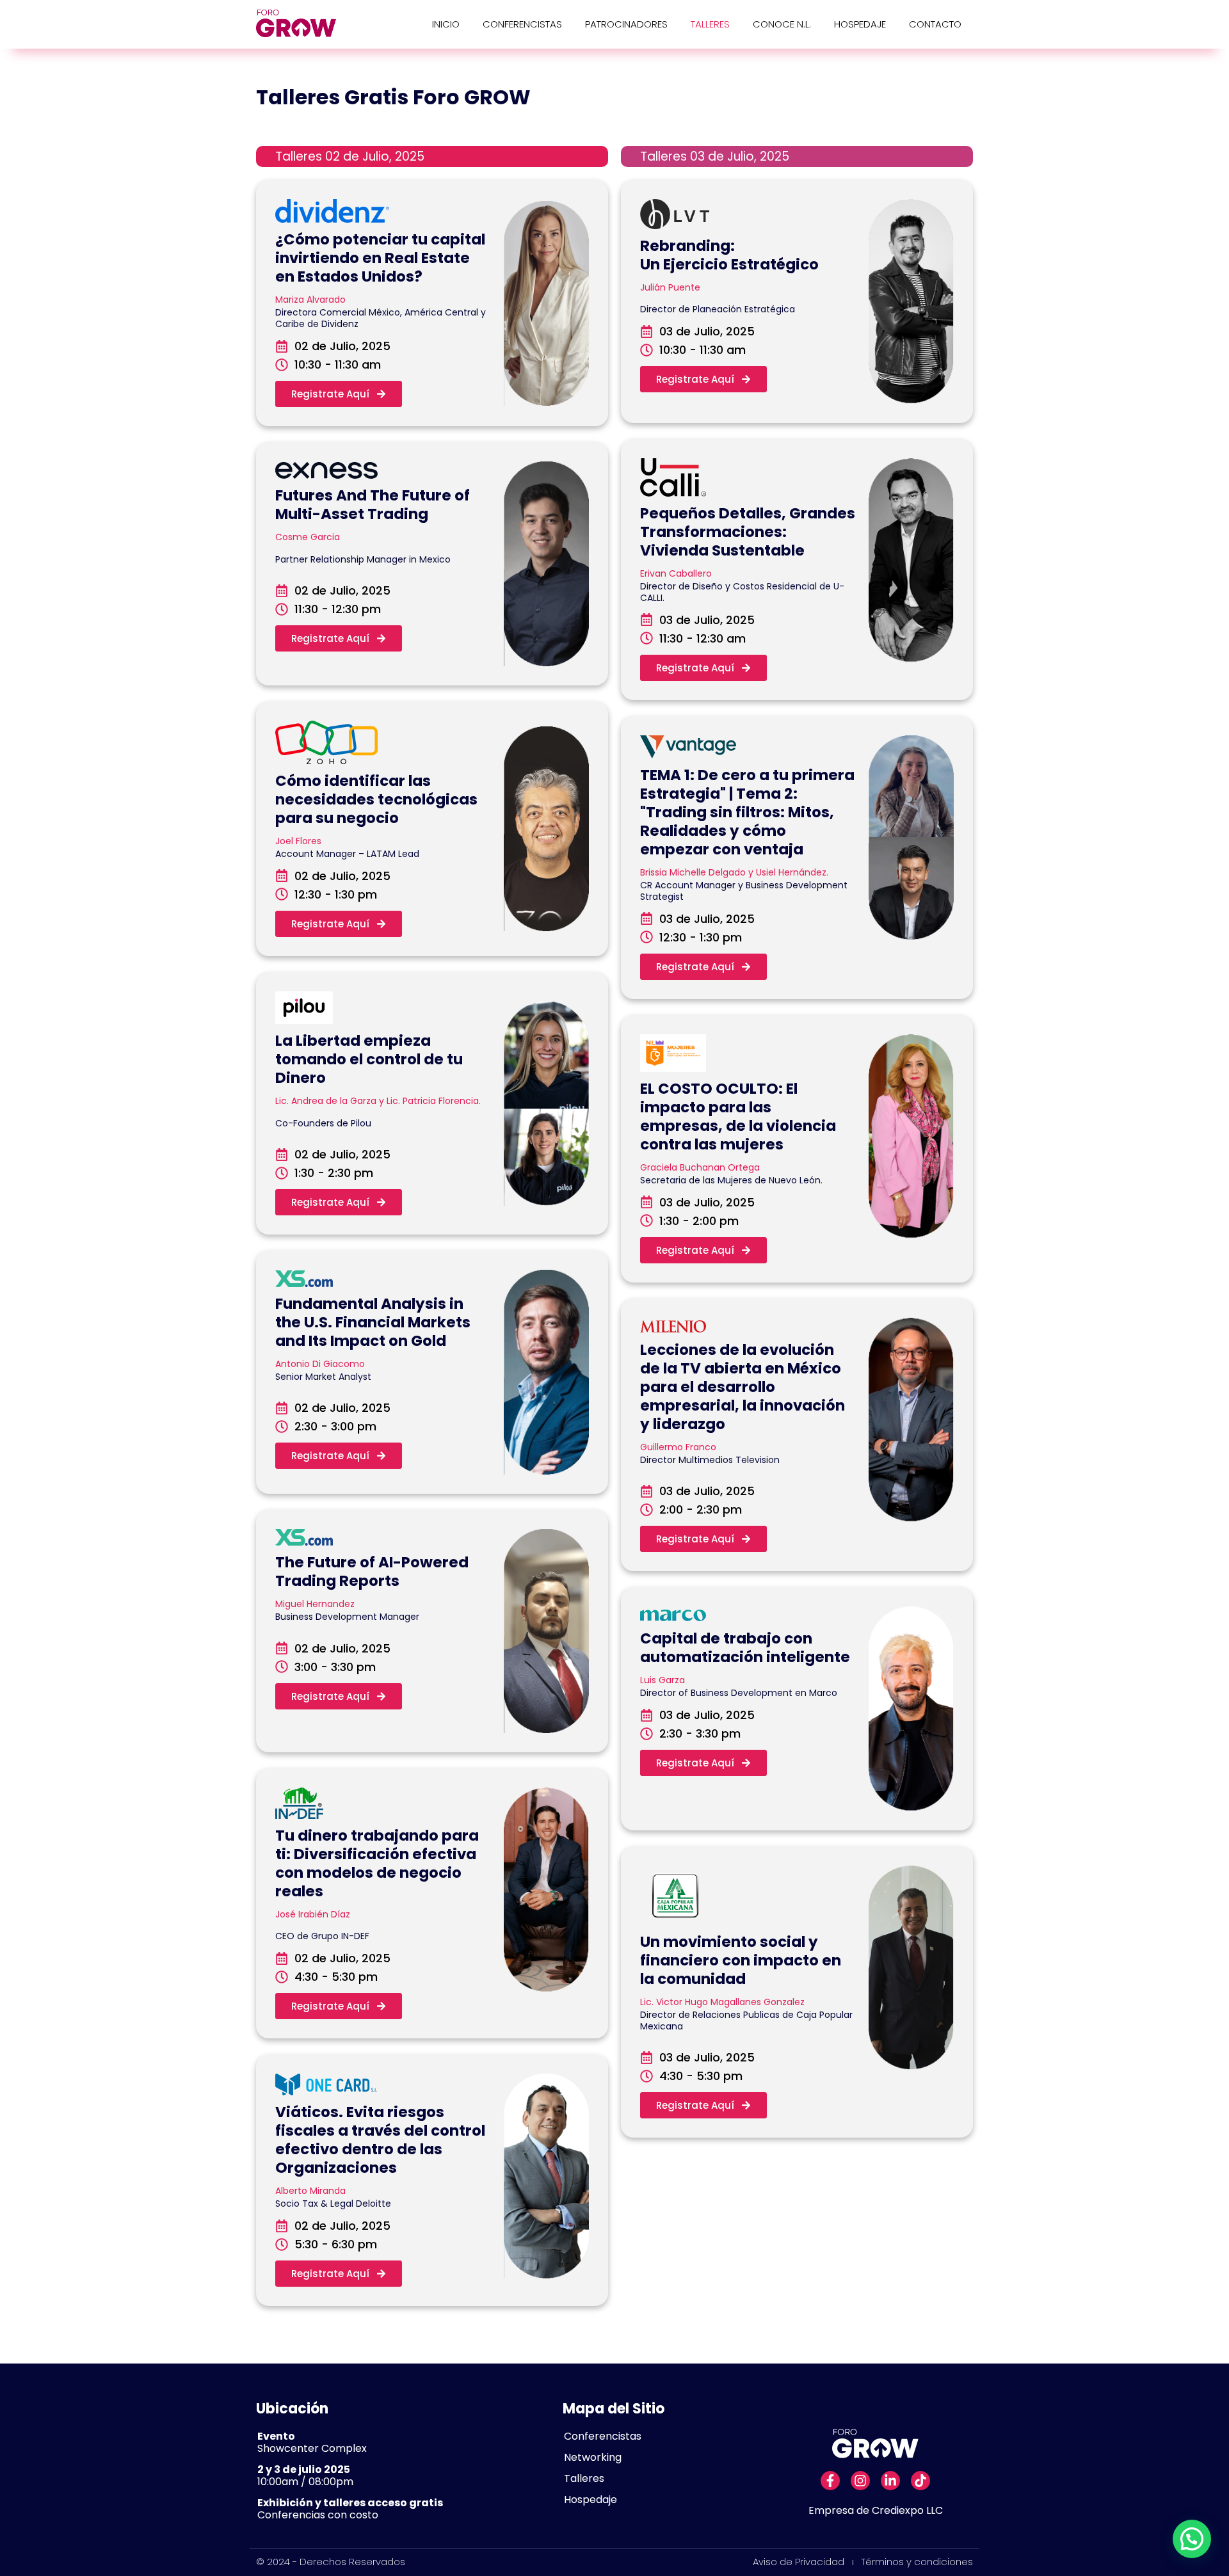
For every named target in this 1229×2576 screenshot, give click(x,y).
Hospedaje (860, 24)
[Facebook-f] (830, 2481)
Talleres (710, 24)
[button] (1192, 2539)
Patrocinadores (626, 24)
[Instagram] (860, 2481)
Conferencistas (522, 24)
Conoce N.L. (782, 24)
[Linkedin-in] (890, 2481)
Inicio (446, 24)
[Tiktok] (920, 2481)
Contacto (935, 24)
